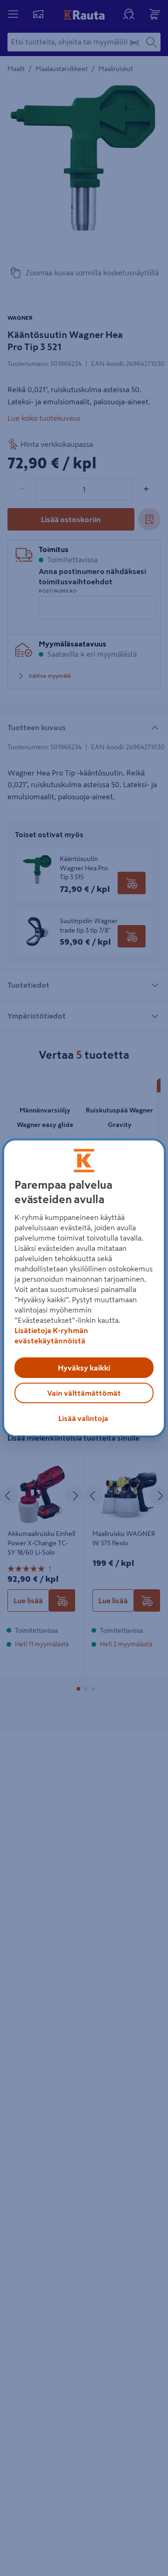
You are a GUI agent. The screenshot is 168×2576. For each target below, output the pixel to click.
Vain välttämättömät (84, 1393)
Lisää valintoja (83, 1418)
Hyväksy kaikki (84, 1368)
